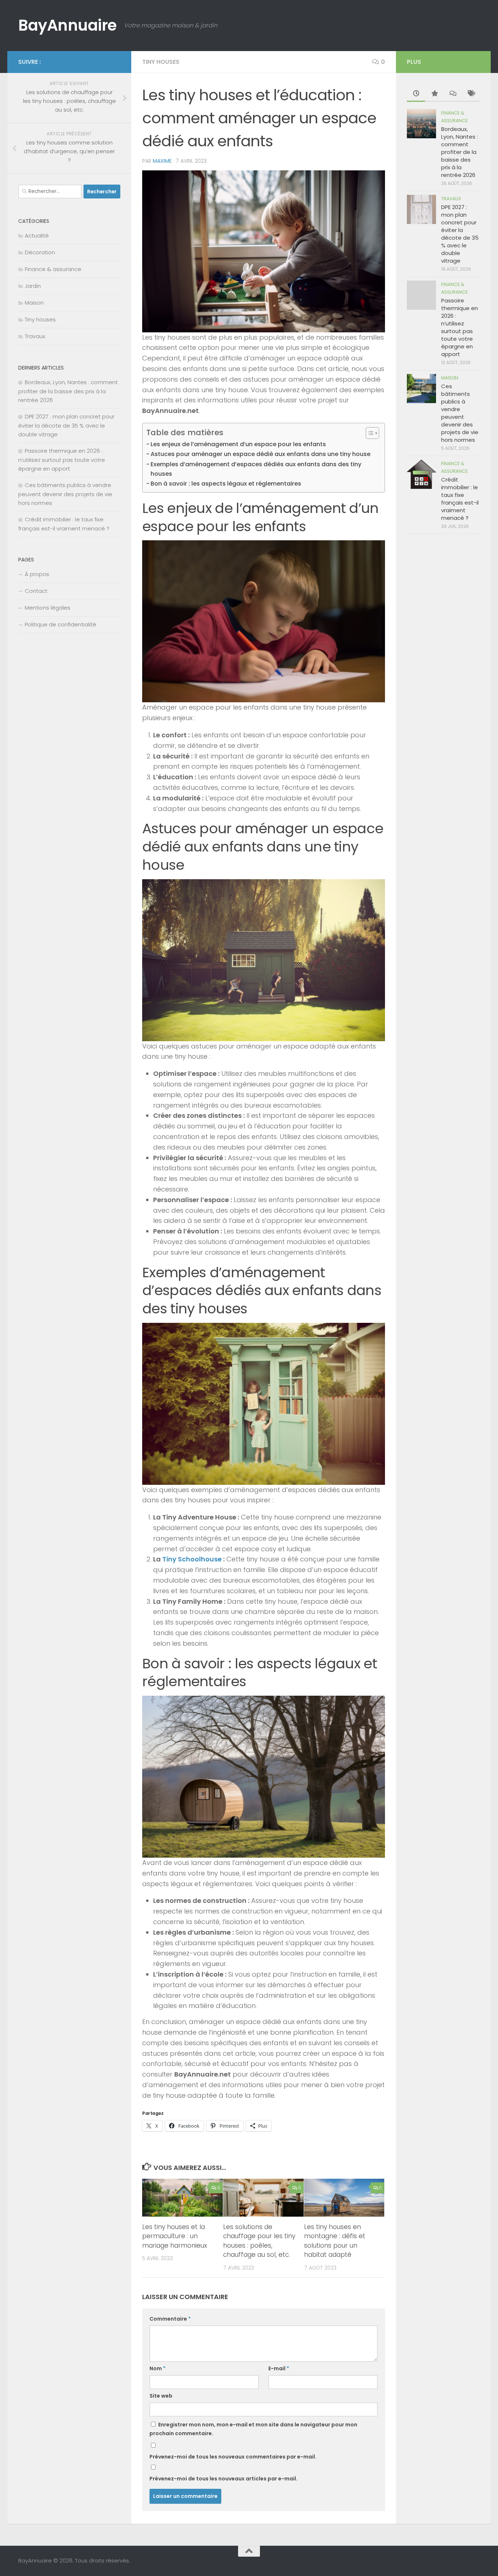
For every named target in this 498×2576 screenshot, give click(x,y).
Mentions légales (48, 608)
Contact (36, 591)
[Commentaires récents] (452, 94)
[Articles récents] (416, 94)
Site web (161, 2396)
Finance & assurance (53, 269)
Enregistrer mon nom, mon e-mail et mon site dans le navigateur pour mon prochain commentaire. (253, 2429)
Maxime (162, 161)
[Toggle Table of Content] (369, 433)
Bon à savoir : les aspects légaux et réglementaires (226, 484)
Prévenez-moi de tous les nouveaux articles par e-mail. (223, 2479)
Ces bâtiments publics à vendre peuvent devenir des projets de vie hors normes (65, 494)
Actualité (37, 235)
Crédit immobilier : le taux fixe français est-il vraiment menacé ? (460, 499)
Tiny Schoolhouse (192, 1559)
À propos (37, 574)
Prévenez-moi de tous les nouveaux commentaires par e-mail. (233, 2457)
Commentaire (170, 2319)
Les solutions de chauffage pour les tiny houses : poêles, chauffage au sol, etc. (259, 2241)
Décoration (40, 252)
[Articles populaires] (434, 94)
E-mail (279, 2368)
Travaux (35, 336)
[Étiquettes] (471, 94)
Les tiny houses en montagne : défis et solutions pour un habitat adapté (335, 2241)
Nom (157, 2368)
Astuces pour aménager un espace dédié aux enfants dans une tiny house (260, 454)
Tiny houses (161, 62)
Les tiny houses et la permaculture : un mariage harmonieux (175, 2236)
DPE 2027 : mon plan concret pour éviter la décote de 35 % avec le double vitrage (66, 425)
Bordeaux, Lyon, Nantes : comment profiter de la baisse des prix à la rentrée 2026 (68, 391)
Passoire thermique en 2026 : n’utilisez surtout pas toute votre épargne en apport (62, 460)
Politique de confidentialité (61, 624)
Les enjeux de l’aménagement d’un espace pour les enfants (238, 444)
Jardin (33, 286)
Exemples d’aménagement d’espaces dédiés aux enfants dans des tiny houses (256, 469)
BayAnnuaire (67, 25)
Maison (34, 303)
